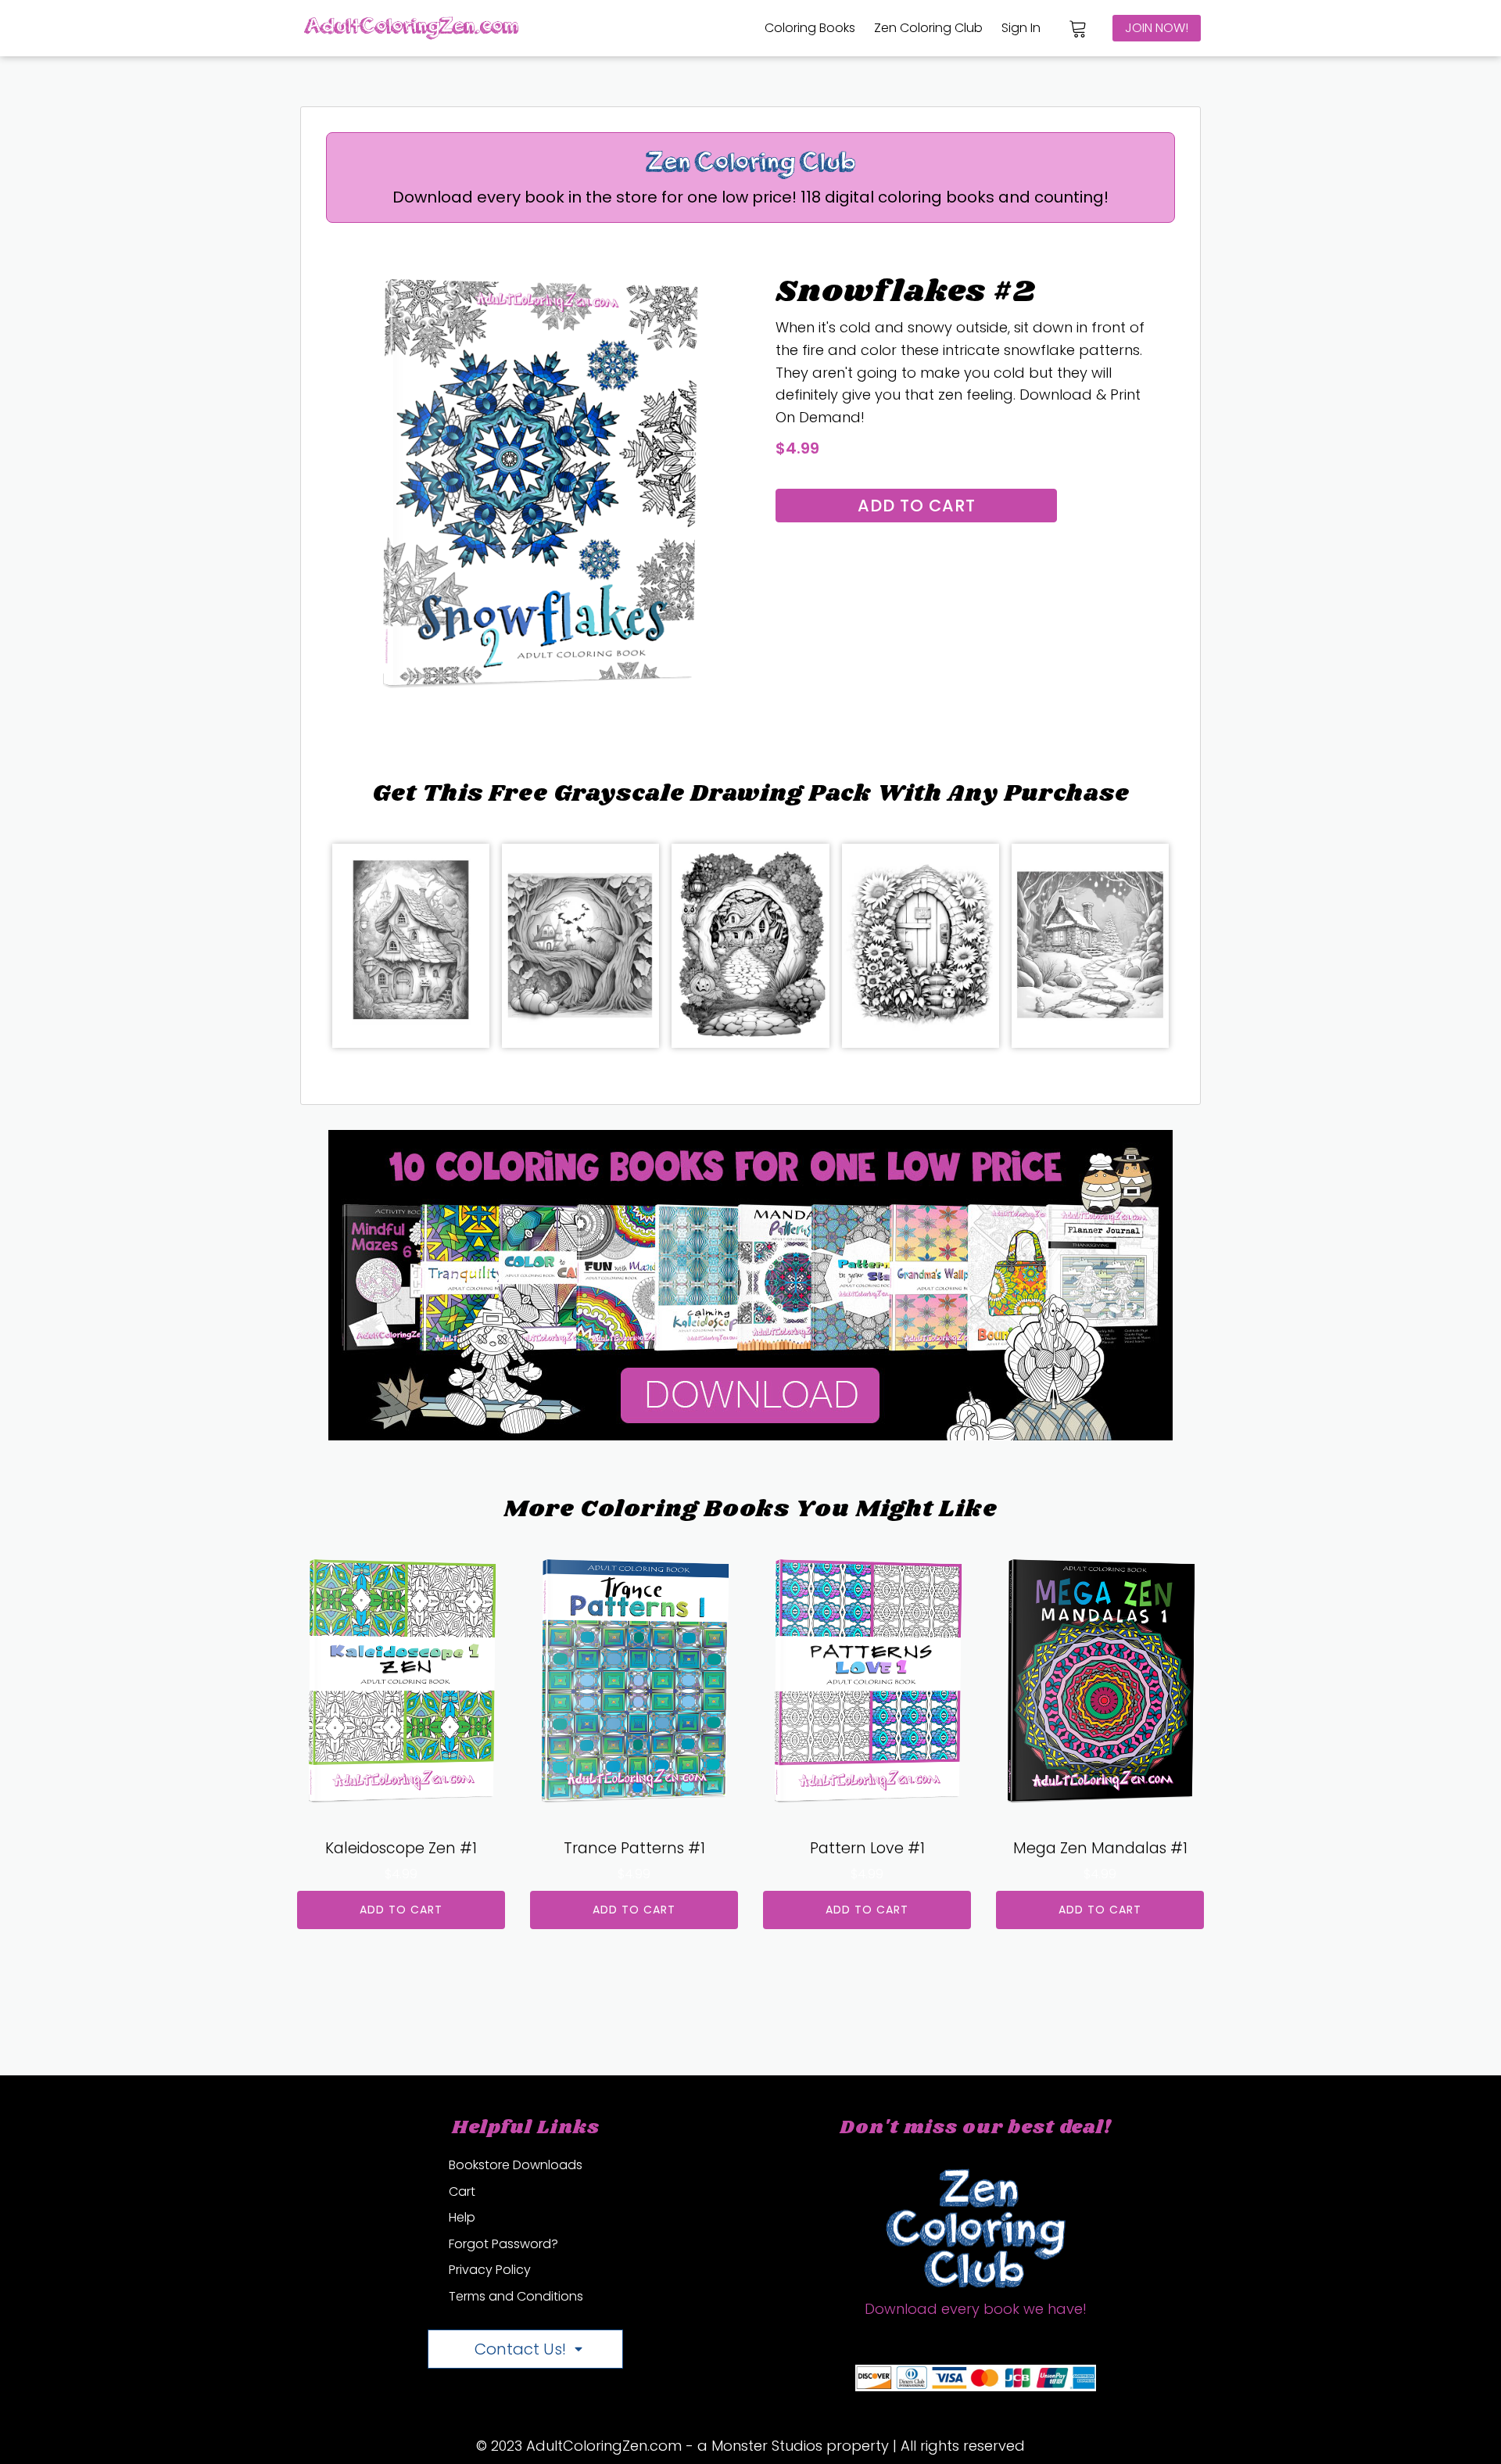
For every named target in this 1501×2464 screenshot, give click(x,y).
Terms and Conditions (516, 2296)
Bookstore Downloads (516, 2165)
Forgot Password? (503, 2244)
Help (462, 2217)
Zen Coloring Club (928, 28)
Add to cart (917, 506)
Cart (462, 2191)
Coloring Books (810, 28)
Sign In (1021, 28)
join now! (1157, 28)
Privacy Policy (490, 2270)
